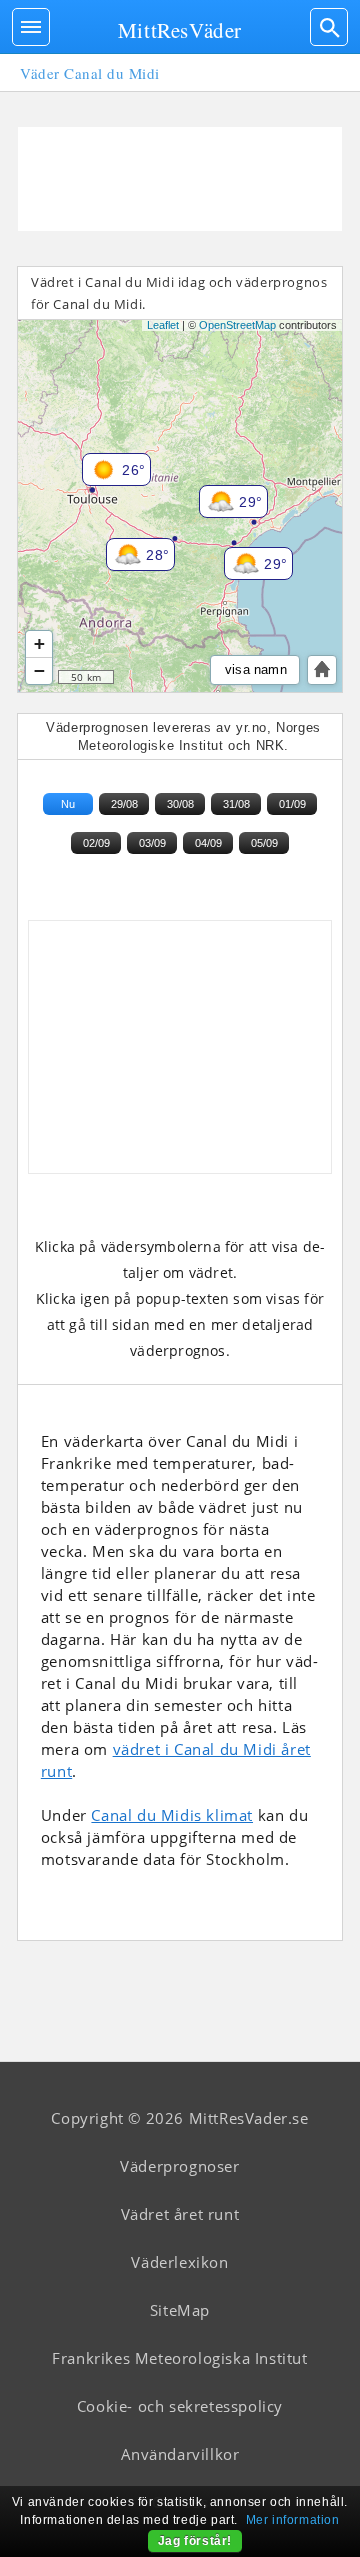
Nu (68, 804)
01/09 (292, 804)
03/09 (152, 843)
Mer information (293, 2520)
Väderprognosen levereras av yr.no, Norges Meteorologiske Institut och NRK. (183, 736)
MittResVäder (180, 30)
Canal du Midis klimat (172, 1815)
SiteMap (180, 2310)
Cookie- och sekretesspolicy (180, 2406)
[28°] (112, 544)
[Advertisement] (180, 179)
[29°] (230, 553)
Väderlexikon (179, 2262)
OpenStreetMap (237, 325)
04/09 (208, 843)
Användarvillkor (180, 2454)
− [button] (40, 670)
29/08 (124, 804)
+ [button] (40, 643)
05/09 (264, 843)
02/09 (96, 843)
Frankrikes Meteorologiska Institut (179, 2358)
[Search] (329, 27)
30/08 (180, 804)
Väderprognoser (179, 2166)
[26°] (88, 459)
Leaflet (163, 325)
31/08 (236, 804)
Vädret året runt (180, 2214)
